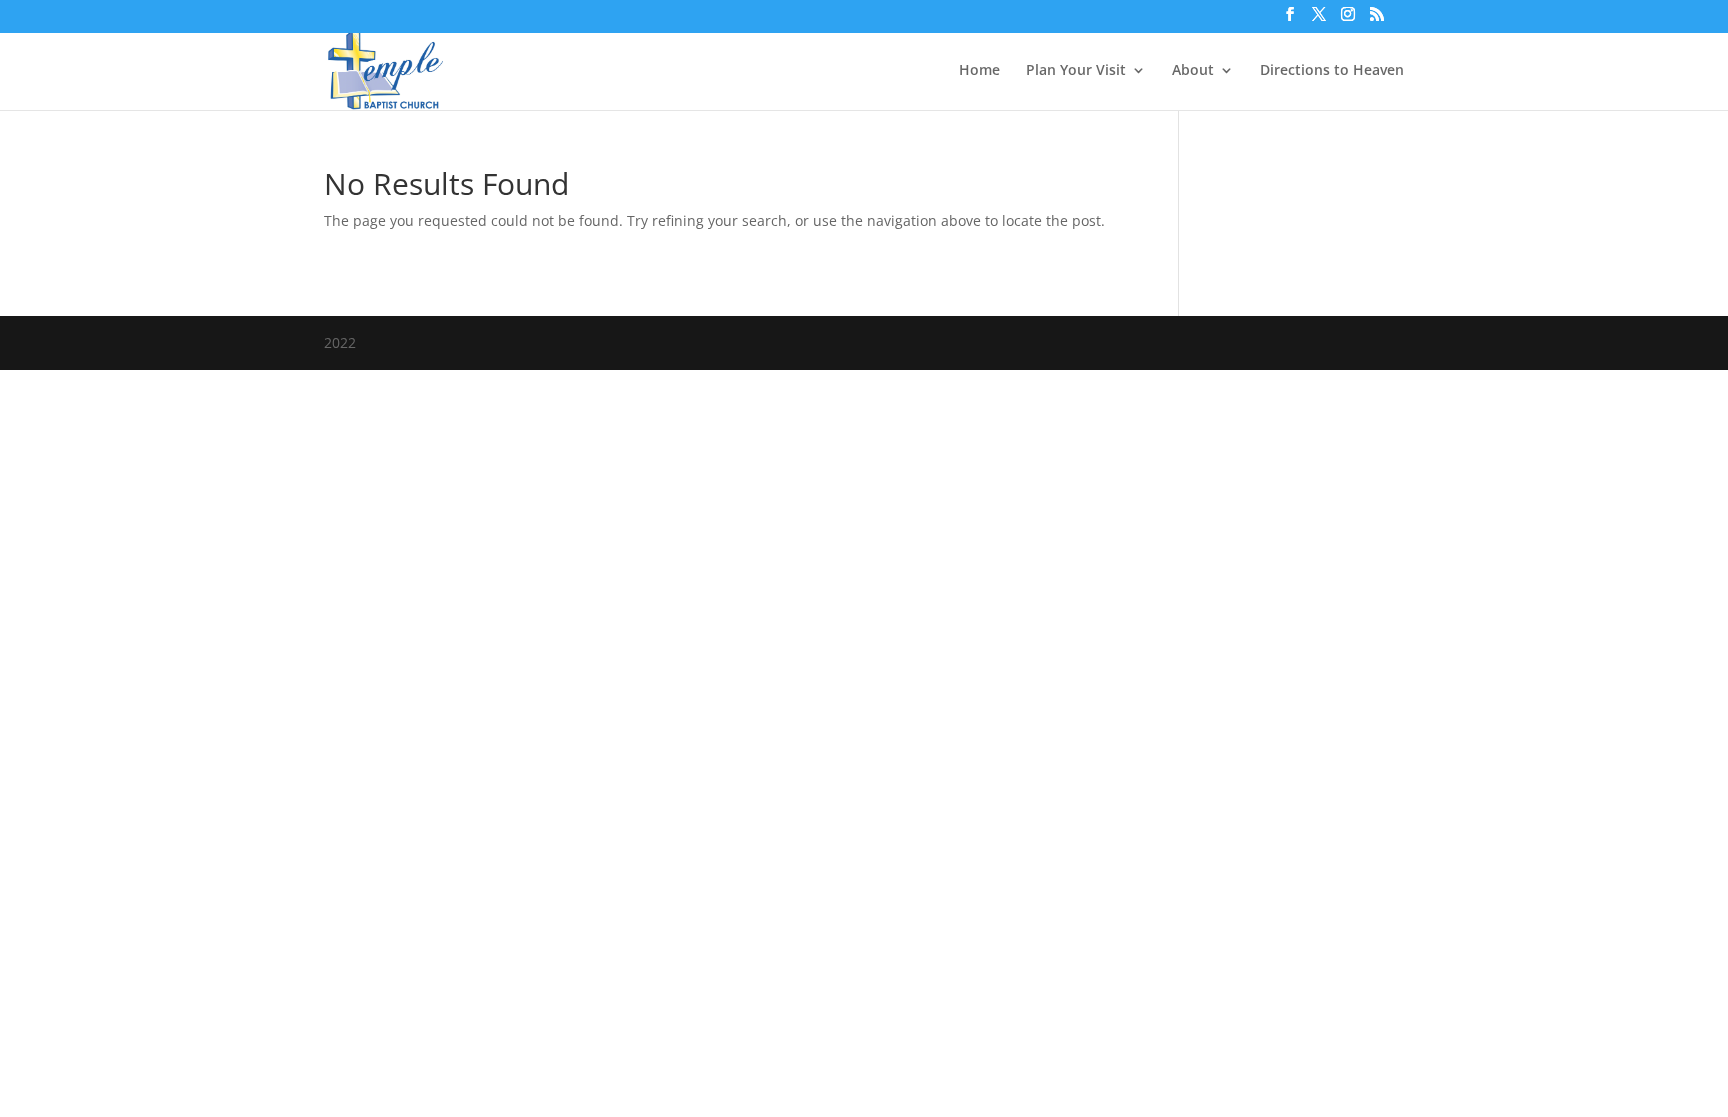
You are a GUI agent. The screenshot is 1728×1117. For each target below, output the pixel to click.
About (1193, 71)
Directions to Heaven (1332, 71)
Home (979, 71)
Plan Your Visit (1076, 71)
